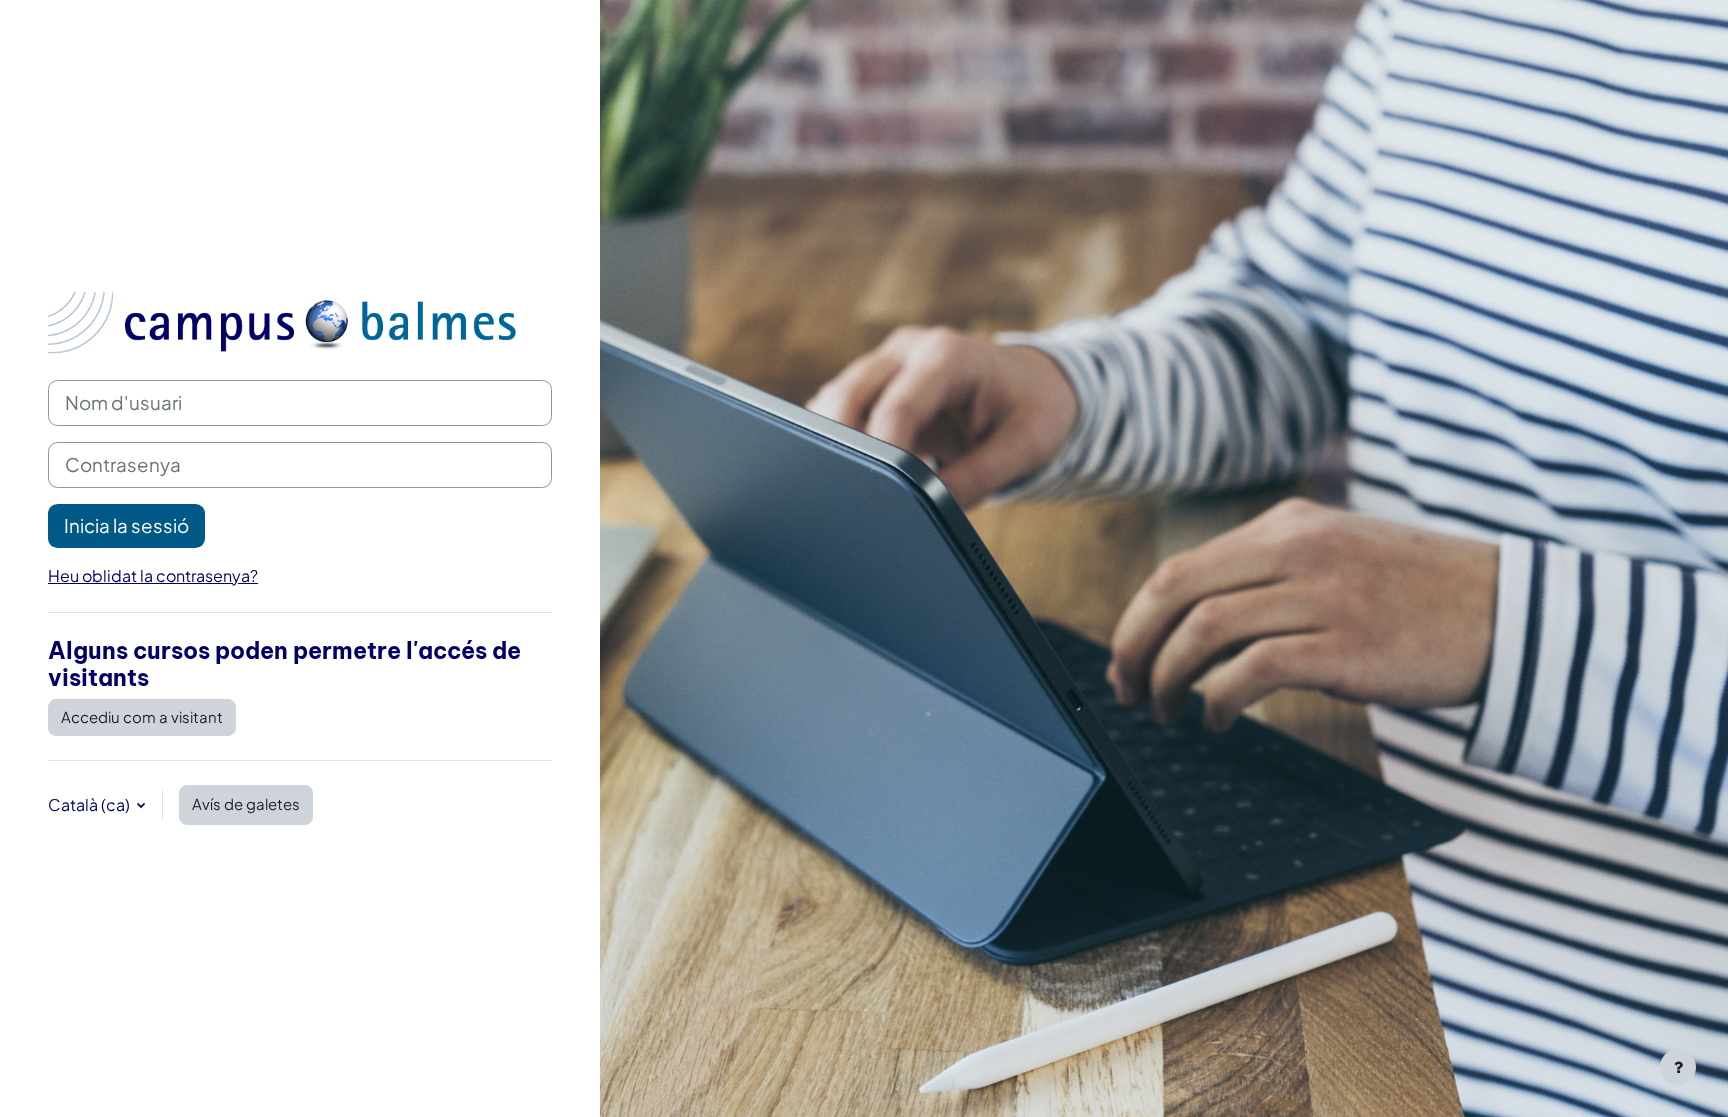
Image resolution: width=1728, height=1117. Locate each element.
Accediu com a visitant (142, 716)
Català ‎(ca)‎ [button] (90, 804)
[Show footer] (1678, 1067)
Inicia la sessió (126, 525)
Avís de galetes (246, 803)
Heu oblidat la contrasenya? (153, 575)
